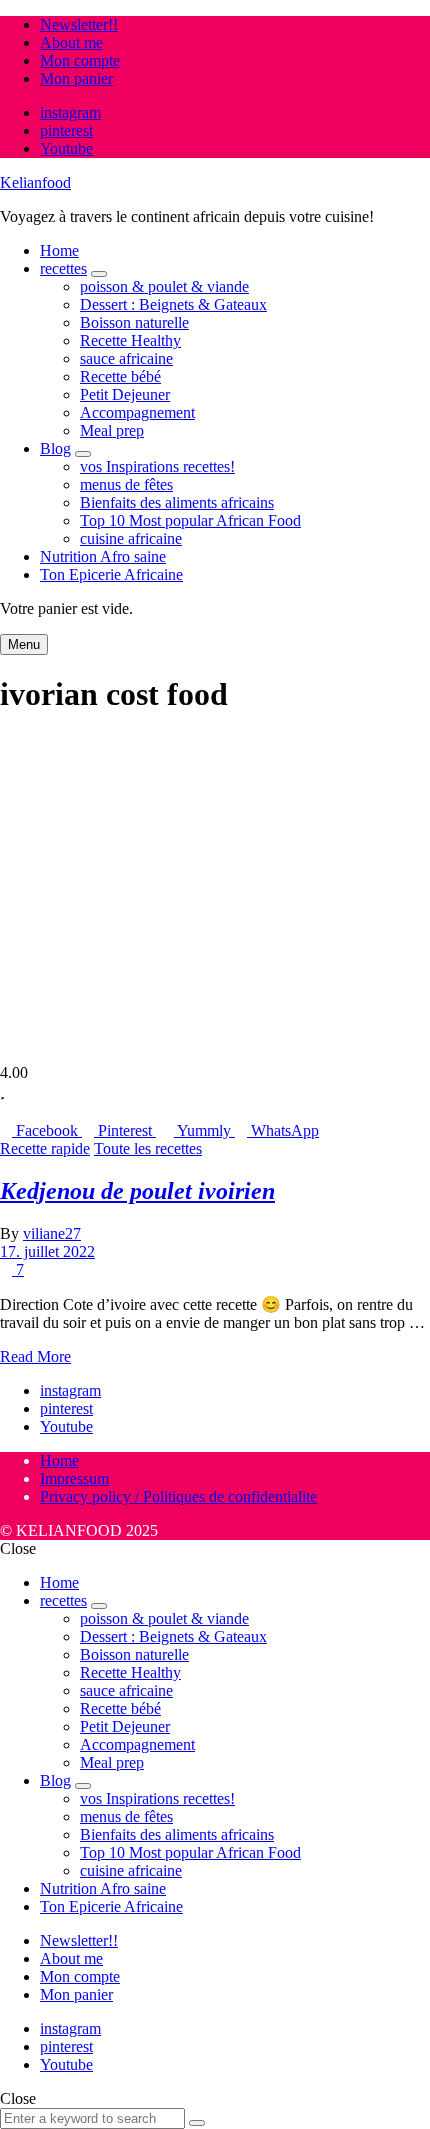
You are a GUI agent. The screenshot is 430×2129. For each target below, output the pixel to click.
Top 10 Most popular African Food (190, 520)
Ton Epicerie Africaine (111, 574)
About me (71, 42)
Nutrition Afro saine (103, 556)
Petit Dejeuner (125, 394)
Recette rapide (45, 1148)
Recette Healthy (130, 340)
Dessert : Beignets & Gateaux (173, 304)
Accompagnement (137, 412)
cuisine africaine (131, 538)
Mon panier (76, 78)
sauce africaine (126, 358)
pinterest (66, 130)
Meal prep (112, 430)
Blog (55, 448)
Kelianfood (35, 182)
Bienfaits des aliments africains (177, 502)
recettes (63, 268)
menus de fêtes (126, 484)
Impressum (74, 1478)
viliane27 (52, 1233)
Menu (24, 644)
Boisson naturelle (134, 322)
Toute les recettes (148, 1148)
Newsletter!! (79, 24)
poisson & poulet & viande (164, 286)
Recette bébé (120, 376)
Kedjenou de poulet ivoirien (137, 1191)
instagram (70, 112)
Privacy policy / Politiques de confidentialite (178, 1496)
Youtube (66, 148)
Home (59, 250)
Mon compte (80, 60)
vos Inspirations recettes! (157, 466)
